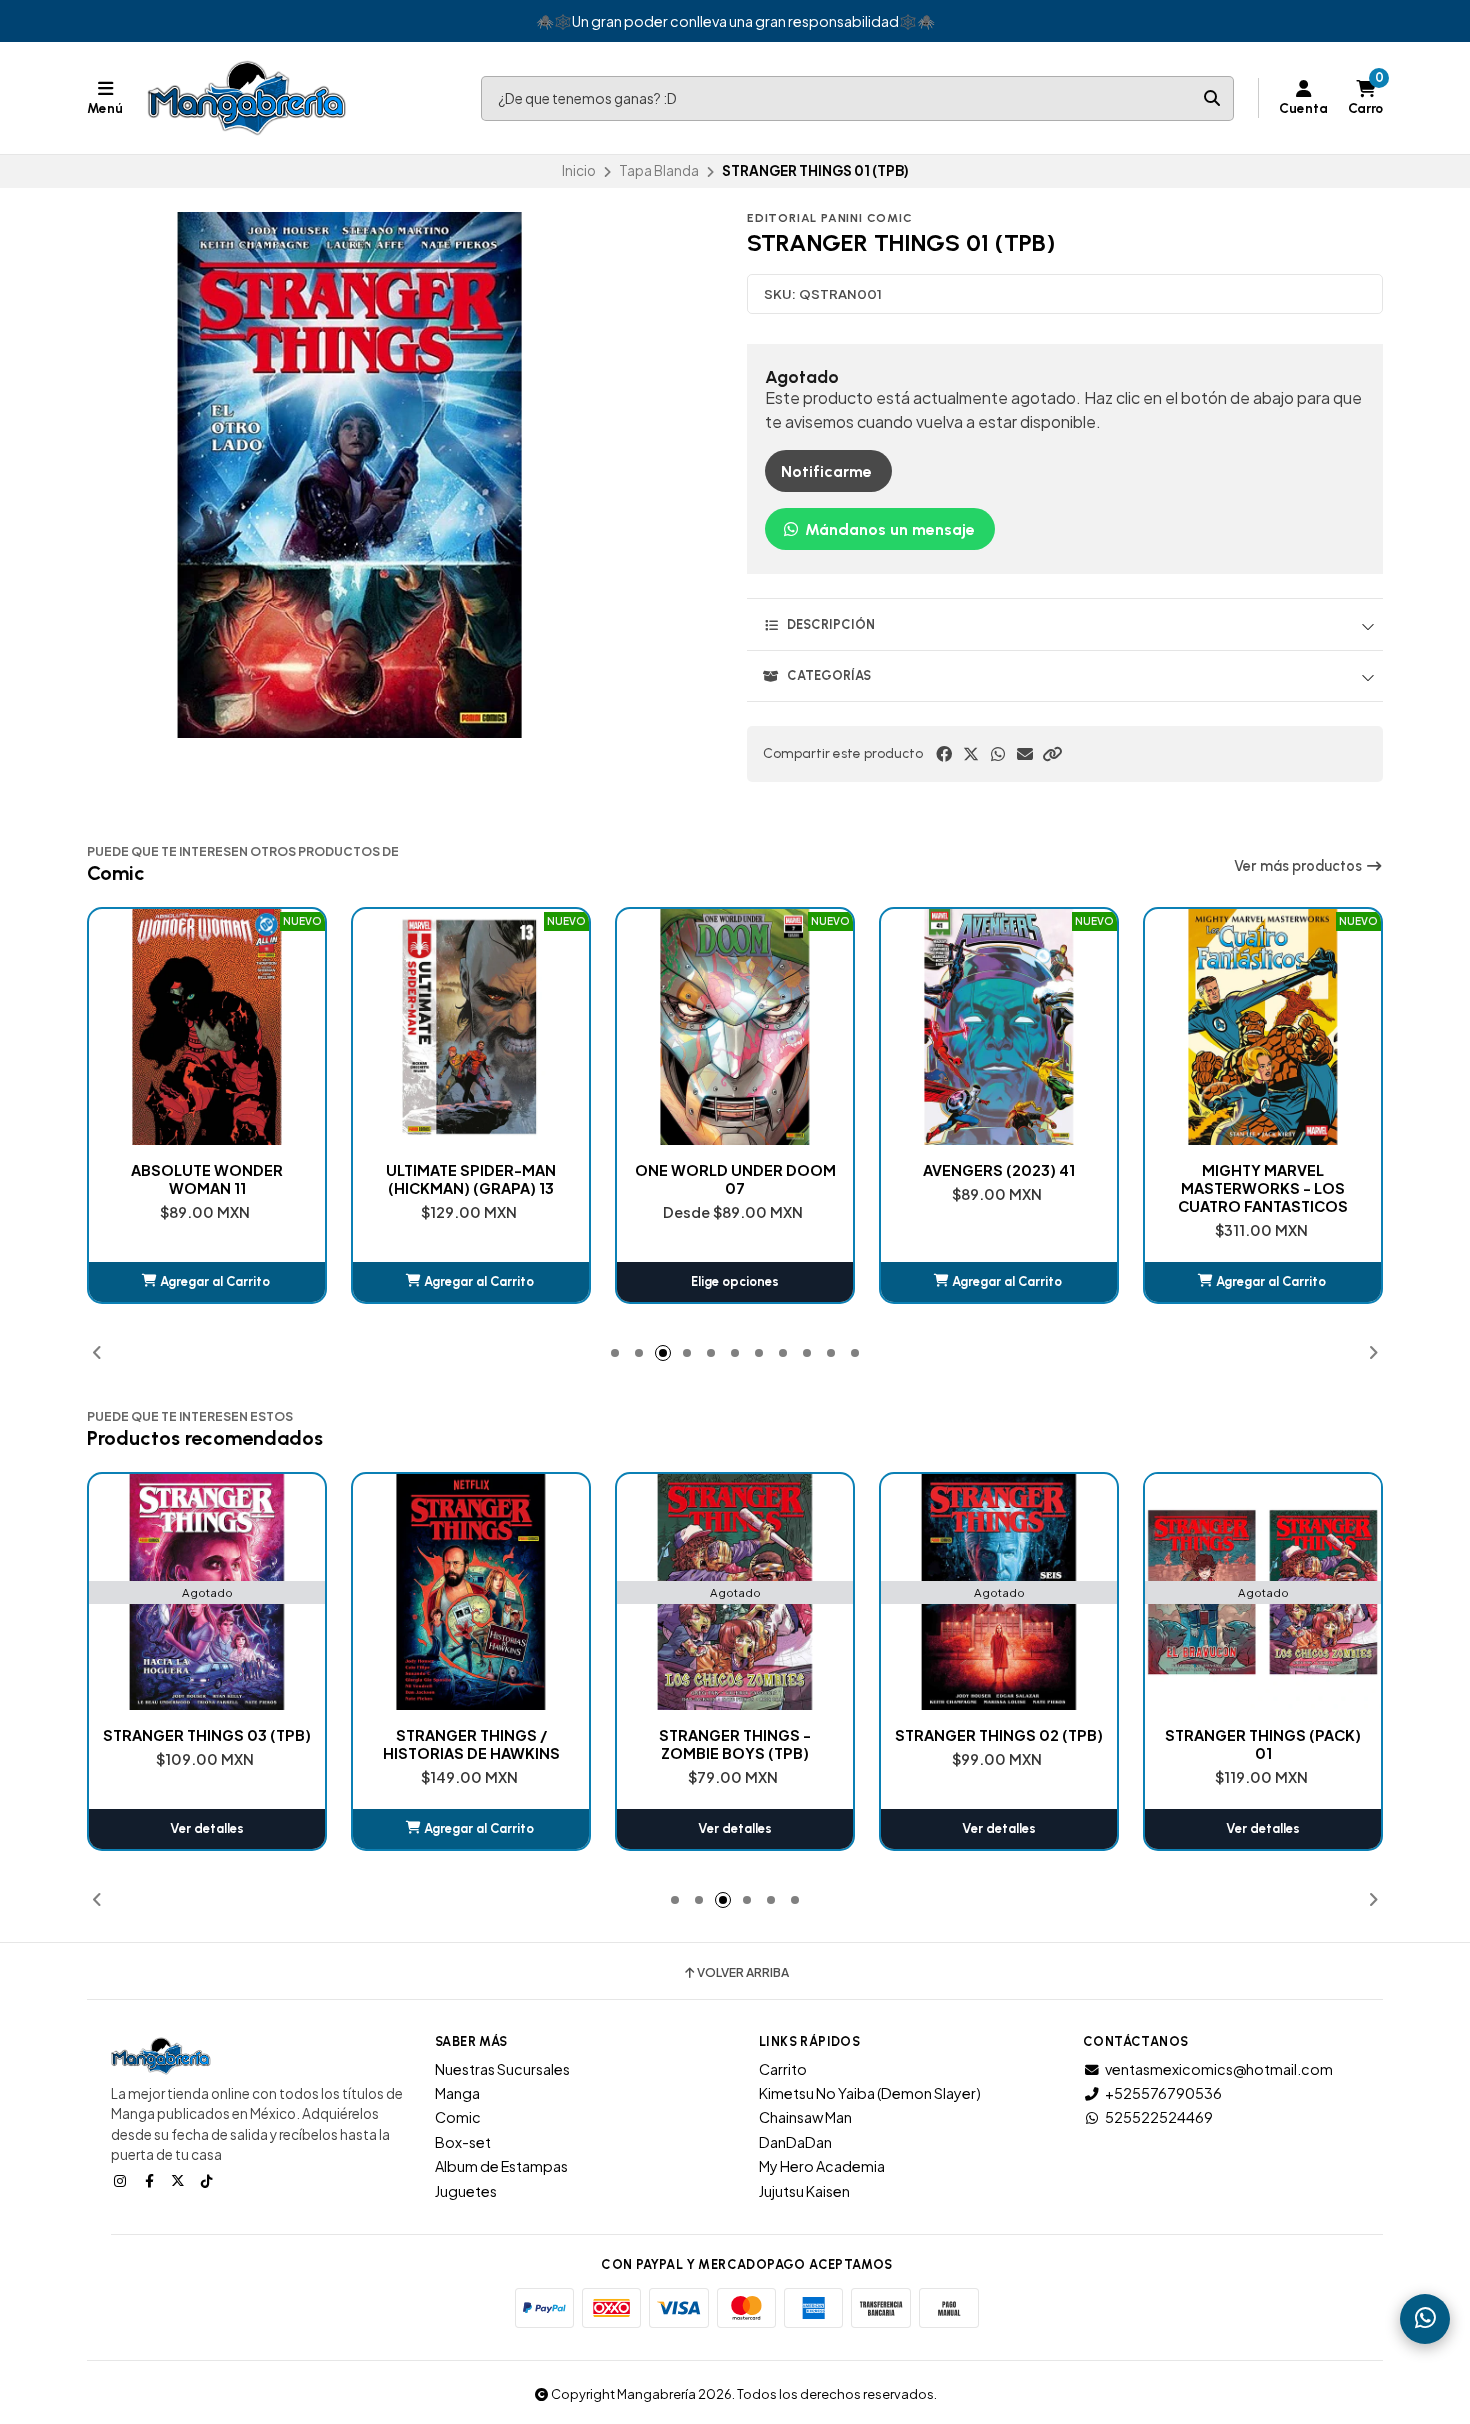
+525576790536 (1163, 2093)
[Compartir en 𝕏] (971, 754)
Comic (458, 2117)
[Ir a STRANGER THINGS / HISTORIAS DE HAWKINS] (207, 1592)
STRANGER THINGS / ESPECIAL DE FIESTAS (1263, 1744)
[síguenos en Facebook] (151, 2180)
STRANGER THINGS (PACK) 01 (999, 1744)
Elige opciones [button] (471, 1281)
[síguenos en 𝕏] (180, 2180)
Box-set (463, 2142)
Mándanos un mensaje (888, 529)
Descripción (831, 624)
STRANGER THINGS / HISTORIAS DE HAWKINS (207, 1744)
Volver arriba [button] (743, 1973)
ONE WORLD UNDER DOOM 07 (471, 1179)
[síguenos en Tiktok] (209, 2180)
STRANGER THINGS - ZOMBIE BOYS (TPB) (471, 1744)
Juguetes (466, 2191)
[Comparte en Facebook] (944, 754)
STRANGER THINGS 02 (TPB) (735, 1735)
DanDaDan (795, 2142)
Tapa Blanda (659, 170)
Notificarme (826, 471)
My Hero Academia (822, 2166)
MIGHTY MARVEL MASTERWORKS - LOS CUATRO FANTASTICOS (999, 1188)
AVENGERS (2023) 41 (735, 1170)
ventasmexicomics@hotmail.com (1219, 2069)
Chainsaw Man (805, 2117)
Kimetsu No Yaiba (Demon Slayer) (870, 2093)
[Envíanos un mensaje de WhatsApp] (1425, 2319)
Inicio (579, 170)
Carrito (783, 2069)
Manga (457, 2093)
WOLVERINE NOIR (1263, 1170)
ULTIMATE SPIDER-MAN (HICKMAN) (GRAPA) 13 (207, 1179)
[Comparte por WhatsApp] (998, 754)
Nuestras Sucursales (502, 2069)
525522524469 (1159, 2117)
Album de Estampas (501, 2166)
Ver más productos (1299, 866)
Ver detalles (471, 1828)
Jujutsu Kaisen (804, 2191)
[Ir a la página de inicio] (247, 98)
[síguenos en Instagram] (122, 2180)
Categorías (829, 675)
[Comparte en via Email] (1025, 754)
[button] (1052, 754)
